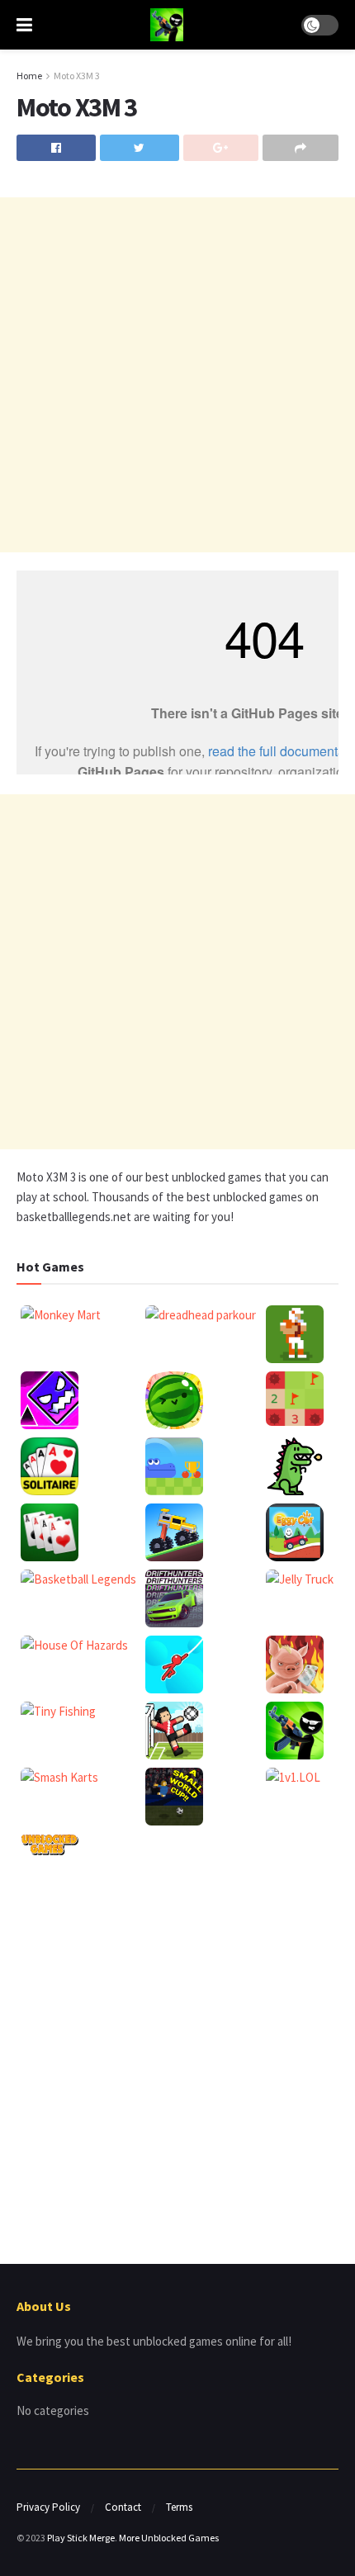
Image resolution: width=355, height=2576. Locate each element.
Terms (179, 2507)
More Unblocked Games (169, 2538)
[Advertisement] (177, 375)
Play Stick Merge (81, 2538)
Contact (123, 2507)
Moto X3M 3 (77, 76)
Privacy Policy (48, 2507)
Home (29, 76)
